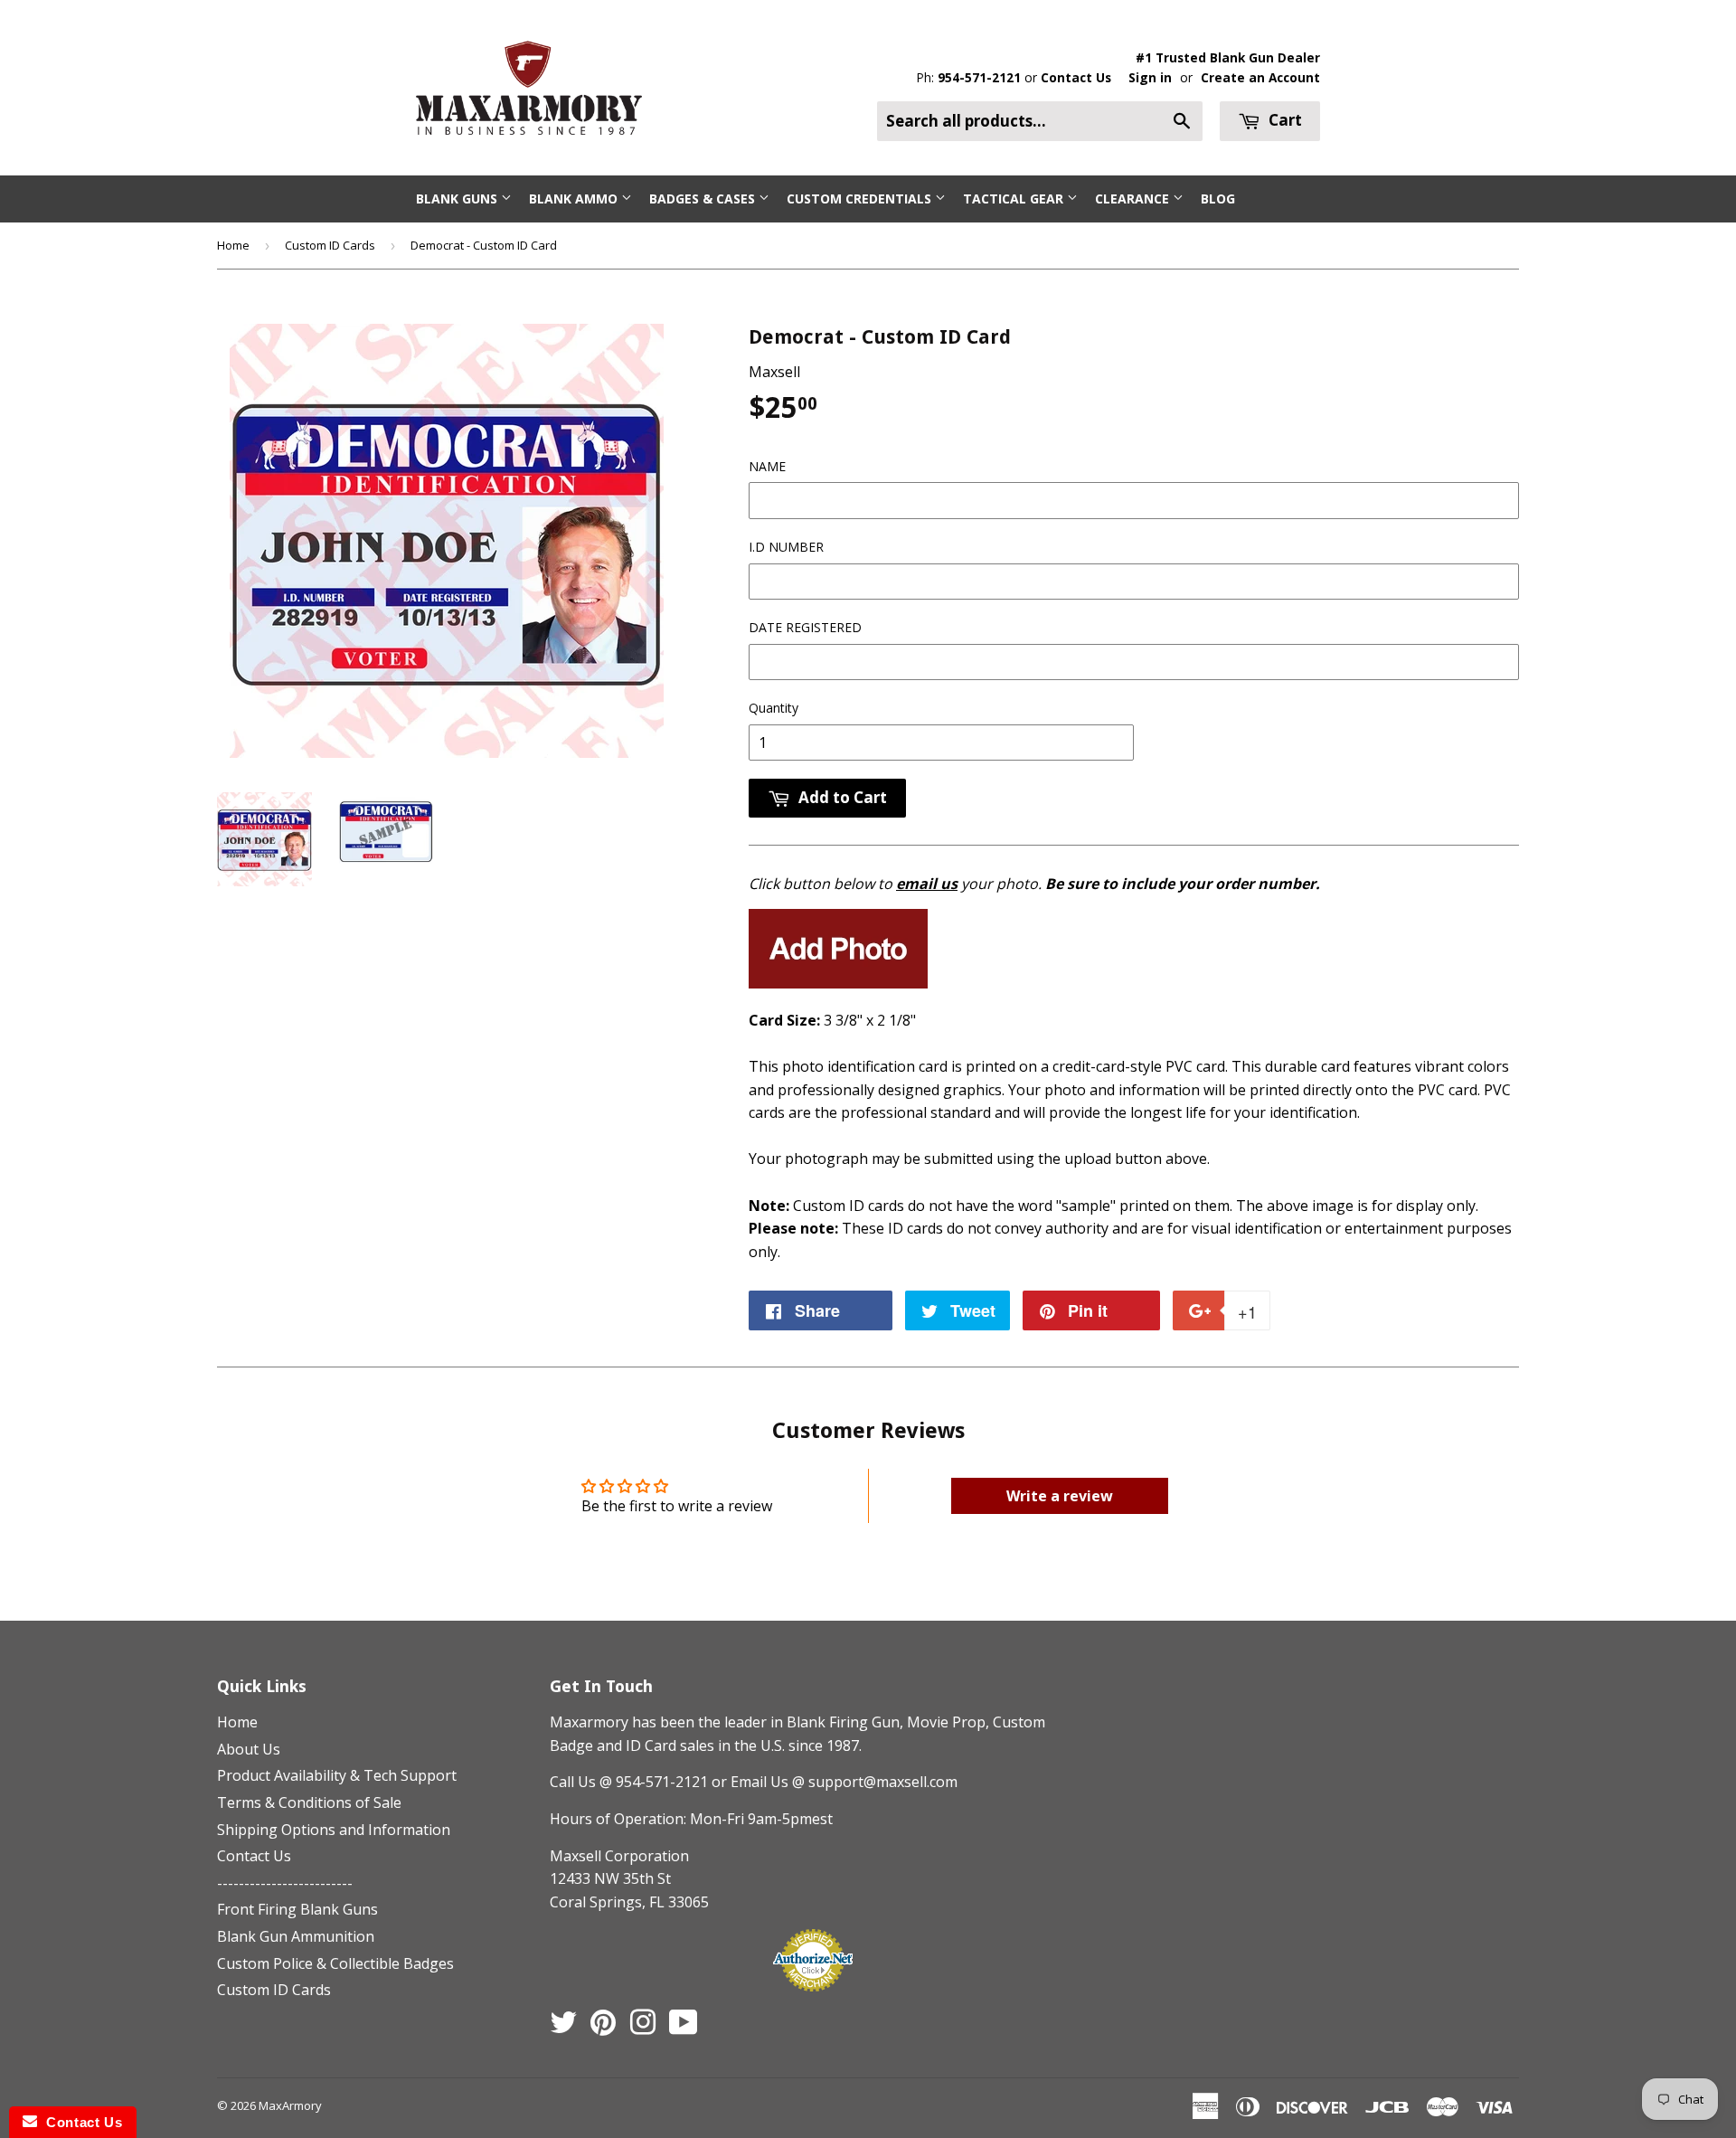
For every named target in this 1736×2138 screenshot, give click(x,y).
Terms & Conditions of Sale (309, 1802)
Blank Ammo (575, 199)
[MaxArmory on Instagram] (643, 2028)
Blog (1218, 199)
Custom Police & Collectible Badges (335, 1963)
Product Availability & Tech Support (337, 1775)
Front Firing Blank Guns (297, 1909)
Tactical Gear (1015, 199)
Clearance (1134, 199)
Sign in (1150, 77)
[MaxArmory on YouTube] (684, 2028)
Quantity (774, 708)
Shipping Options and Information (334, 1830)
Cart (1283, 120)
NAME (767, 466)
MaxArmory (290, 2105)
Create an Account (1260, 77)
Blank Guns (458, 199)
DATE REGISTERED (805, 627)
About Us (249, 1749)
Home (233, 245)
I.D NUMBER (786, 547)
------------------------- (285, 1883)
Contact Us (1076, 77)
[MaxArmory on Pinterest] (603, 2028)
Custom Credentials (861, 199)
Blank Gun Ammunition (296, 1936)
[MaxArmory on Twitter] (563, 2028)
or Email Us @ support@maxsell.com (835, 1782)
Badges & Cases (704, 199)
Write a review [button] (1060, 1496)
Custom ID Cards (330, 245)
